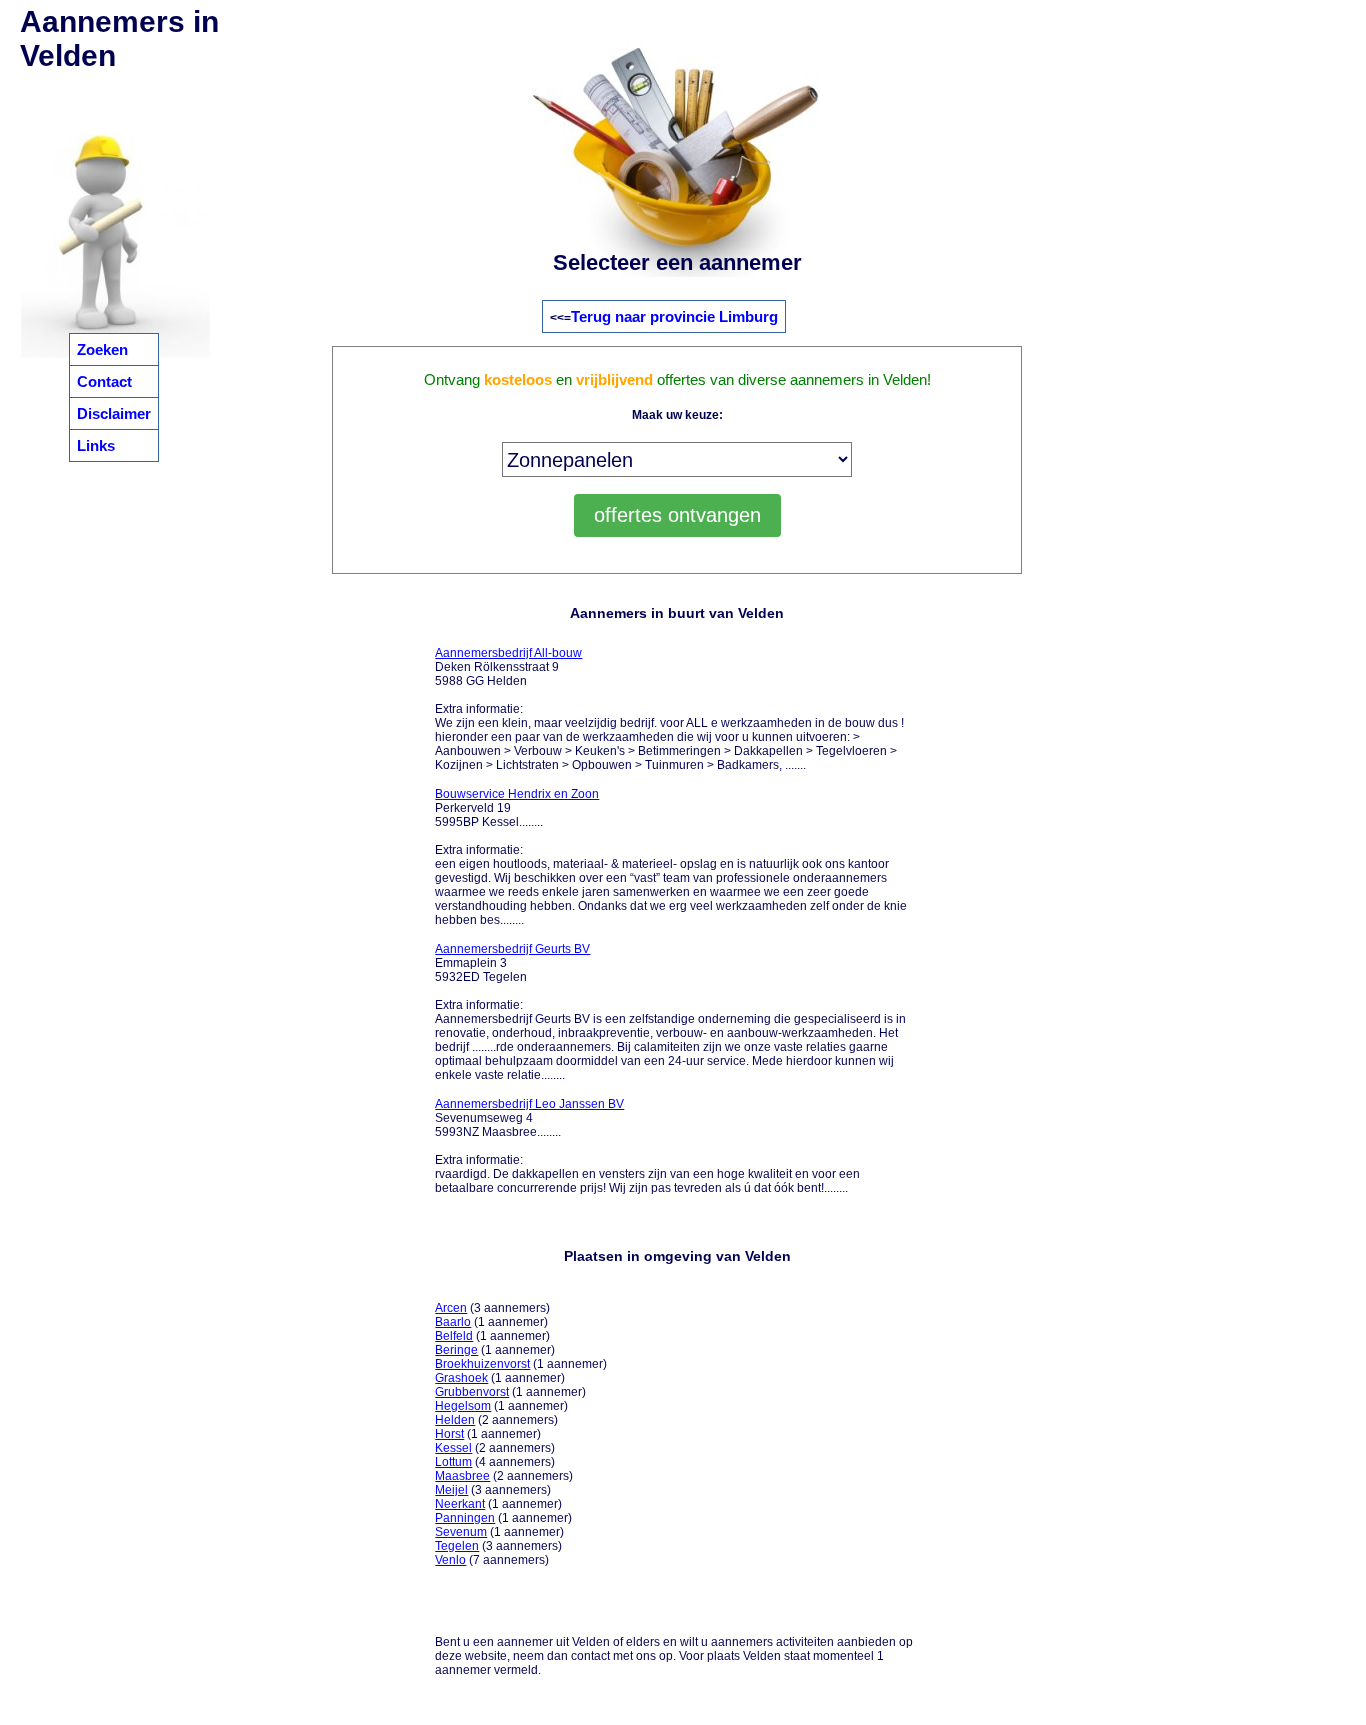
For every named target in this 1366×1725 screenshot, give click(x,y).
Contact (104, 381)
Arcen (451, 1308)
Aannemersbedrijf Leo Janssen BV (529, 1104)
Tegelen (457, 1546)
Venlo (450, 1560)
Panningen (465, 1518)
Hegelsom (463, 1406)
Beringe (456, 1350)
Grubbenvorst (472, 1392)
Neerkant (460, 1504)
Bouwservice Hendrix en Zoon (517, 794)
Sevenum (461, 1532)
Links (96, 445)
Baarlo (453, 1322)
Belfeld (454, 1336)
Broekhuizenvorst (482, 1364)
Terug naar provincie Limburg (674, 316)
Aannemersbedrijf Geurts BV (512, 949)
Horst (449, 1434)
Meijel (451, 1490)
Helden (455, 1420)
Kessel (453, 1448)
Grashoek (461, 1378)
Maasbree (462, 1476)
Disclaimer (114, 413)
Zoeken (102, 349)
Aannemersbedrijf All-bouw (508, 653)
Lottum (453, 1462)
